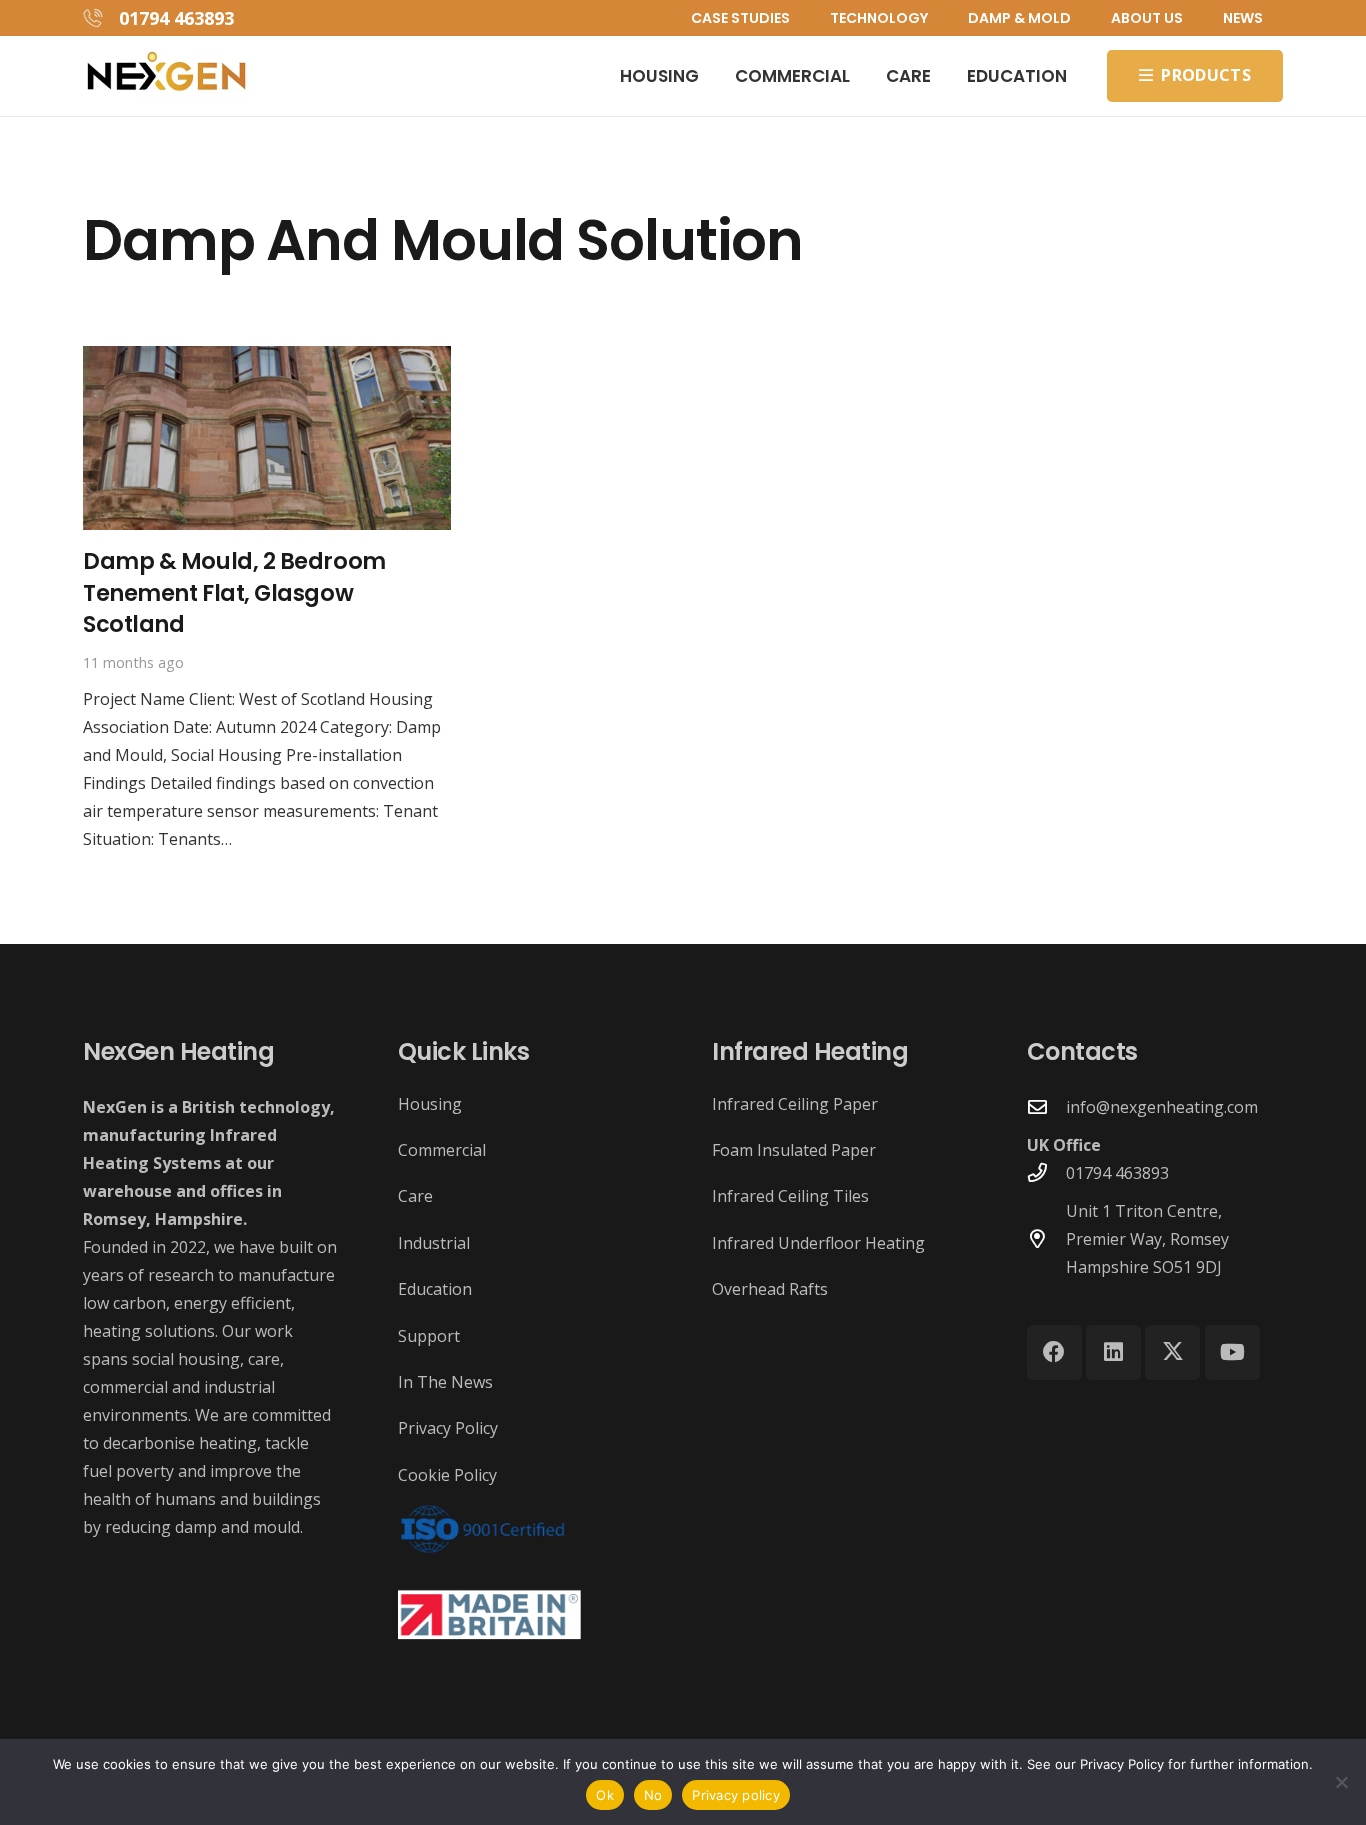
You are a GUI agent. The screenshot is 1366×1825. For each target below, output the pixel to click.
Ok (605, 1795)
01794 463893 (1117, 1173)
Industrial (434, 1243)
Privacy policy (736, 1795)
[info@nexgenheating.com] (1047, 1106)
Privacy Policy (448, 1428)
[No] (1341, 1782)
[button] (936, 18)
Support (429, 1336)
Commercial (442, 1150)
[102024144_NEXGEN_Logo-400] (166, 76)
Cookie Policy (447, 1475)
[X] (1172, 1352)
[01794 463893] (1047, 1172)
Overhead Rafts (770, 1289)
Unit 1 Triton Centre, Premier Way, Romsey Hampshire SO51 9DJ (1147, 1239)
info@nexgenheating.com (1162, 1107)
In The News (445, 1382)
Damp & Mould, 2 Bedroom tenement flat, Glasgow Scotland (234, 592)
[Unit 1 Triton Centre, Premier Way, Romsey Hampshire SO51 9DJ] (1047, 1238)
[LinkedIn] (1113, 1352)
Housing (430, 1104)
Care (415, 1196)
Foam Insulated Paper (794, 1150)
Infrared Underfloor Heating (818, 1243)
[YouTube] (1232, 1352)
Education (435, 1289)
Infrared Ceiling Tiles (790, 1196)
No (653, 1795)
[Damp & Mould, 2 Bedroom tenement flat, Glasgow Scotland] (267, 360)
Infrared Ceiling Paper (795, 1104)
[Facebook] (1054, 1352)
